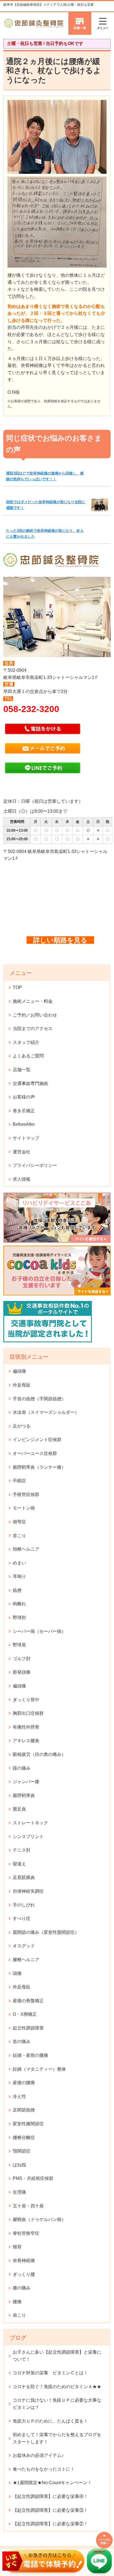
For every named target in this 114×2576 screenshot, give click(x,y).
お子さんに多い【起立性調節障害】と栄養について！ (57, 2356)
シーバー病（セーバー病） (39, 1631)
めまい (19, 1563)
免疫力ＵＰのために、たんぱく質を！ (50, 2421)
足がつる (22, 1426)
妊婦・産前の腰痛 (30, 2055)
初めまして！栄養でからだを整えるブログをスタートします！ (57, 2438)
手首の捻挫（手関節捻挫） (39, 1399)
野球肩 (19, 1645)
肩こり (19, 2315)
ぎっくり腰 (24, 2274)
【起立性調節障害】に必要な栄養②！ (50, 2524)
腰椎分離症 (24, 2138)
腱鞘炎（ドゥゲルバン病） (39, 2219)
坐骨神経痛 (24, 2261)
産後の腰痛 (24, 2083)
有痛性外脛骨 (26, 1727)
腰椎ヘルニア (26, 1960)
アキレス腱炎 (26, 1741)
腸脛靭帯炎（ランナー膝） (39, 1467)
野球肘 (19, 1618)
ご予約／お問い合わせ (35, 1015)
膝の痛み (22, 2288)
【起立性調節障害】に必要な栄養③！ (50, 2510)
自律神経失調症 (28, 1891)
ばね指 (19, 2165)
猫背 (17, 2247)
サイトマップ (26, 1138)
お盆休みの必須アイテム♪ (38, 2455)
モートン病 (24, 1508)
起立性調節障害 (28, 2028)
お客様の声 (24, 1097)
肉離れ (19, 1604)
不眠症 (19, 1481)
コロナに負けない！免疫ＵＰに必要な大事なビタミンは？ (57, 2404)
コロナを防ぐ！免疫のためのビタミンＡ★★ (57, 2387)
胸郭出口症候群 (28, 1713)
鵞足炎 (19, 1809)
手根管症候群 (26, 1494)
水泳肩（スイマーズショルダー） (46, 1412)
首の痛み (22, 2042)
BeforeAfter (24, 1124)
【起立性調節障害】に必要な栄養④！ (50, 2496)
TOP (17, 987)
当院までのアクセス (33, 1029)
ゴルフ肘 (22, 1659)
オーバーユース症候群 (35, 1453)
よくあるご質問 (28, 1056)
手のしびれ (24, 1905)
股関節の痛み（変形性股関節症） (46, 1932)
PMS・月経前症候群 (33, 2178)
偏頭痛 (19, 1371)
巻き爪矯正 (24, 1111)
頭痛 (17, 1973)
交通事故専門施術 (30, 1083)
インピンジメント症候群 (37, 1440)
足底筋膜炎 (24, 1877)
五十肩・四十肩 (28, 2206)
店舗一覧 (22, 1070)
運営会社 (22, 1152)
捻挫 (17, 1590)
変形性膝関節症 (28, 2124)
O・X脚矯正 (25, 2014)
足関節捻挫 (24, 2110)
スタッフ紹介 (26, 1042)
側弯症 (19, 1522)
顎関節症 (22, 2151)
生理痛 (19, 2192)
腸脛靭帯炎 (24, 1795)
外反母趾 (22, 1385)
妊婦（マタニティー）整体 (39, 2069)
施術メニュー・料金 (33, 1001)
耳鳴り (19, 1576)
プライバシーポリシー (35, 1165)
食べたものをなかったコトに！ (44, 2469)
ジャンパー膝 (26, 1782)
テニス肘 (22, 1850)
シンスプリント (28, 1837)
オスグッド (24, 1946)
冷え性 (19, 2096)
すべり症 (22, 1918)
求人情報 (22, 1179)
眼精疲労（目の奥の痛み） (39, 1754)
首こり (19, 1536)
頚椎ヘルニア (26, 1549)
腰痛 (17, 2302)
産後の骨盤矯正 (28, 2001)
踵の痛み (22, 1768)
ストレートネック (30, 1823)
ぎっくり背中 (26, 1700)
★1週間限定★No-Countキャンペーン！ (52, 2483)
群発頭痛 (22, 1672)
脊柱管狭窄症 (26, 2233)
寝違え (19, 1864)
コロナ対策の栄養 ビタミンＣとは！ (50, 2373)
